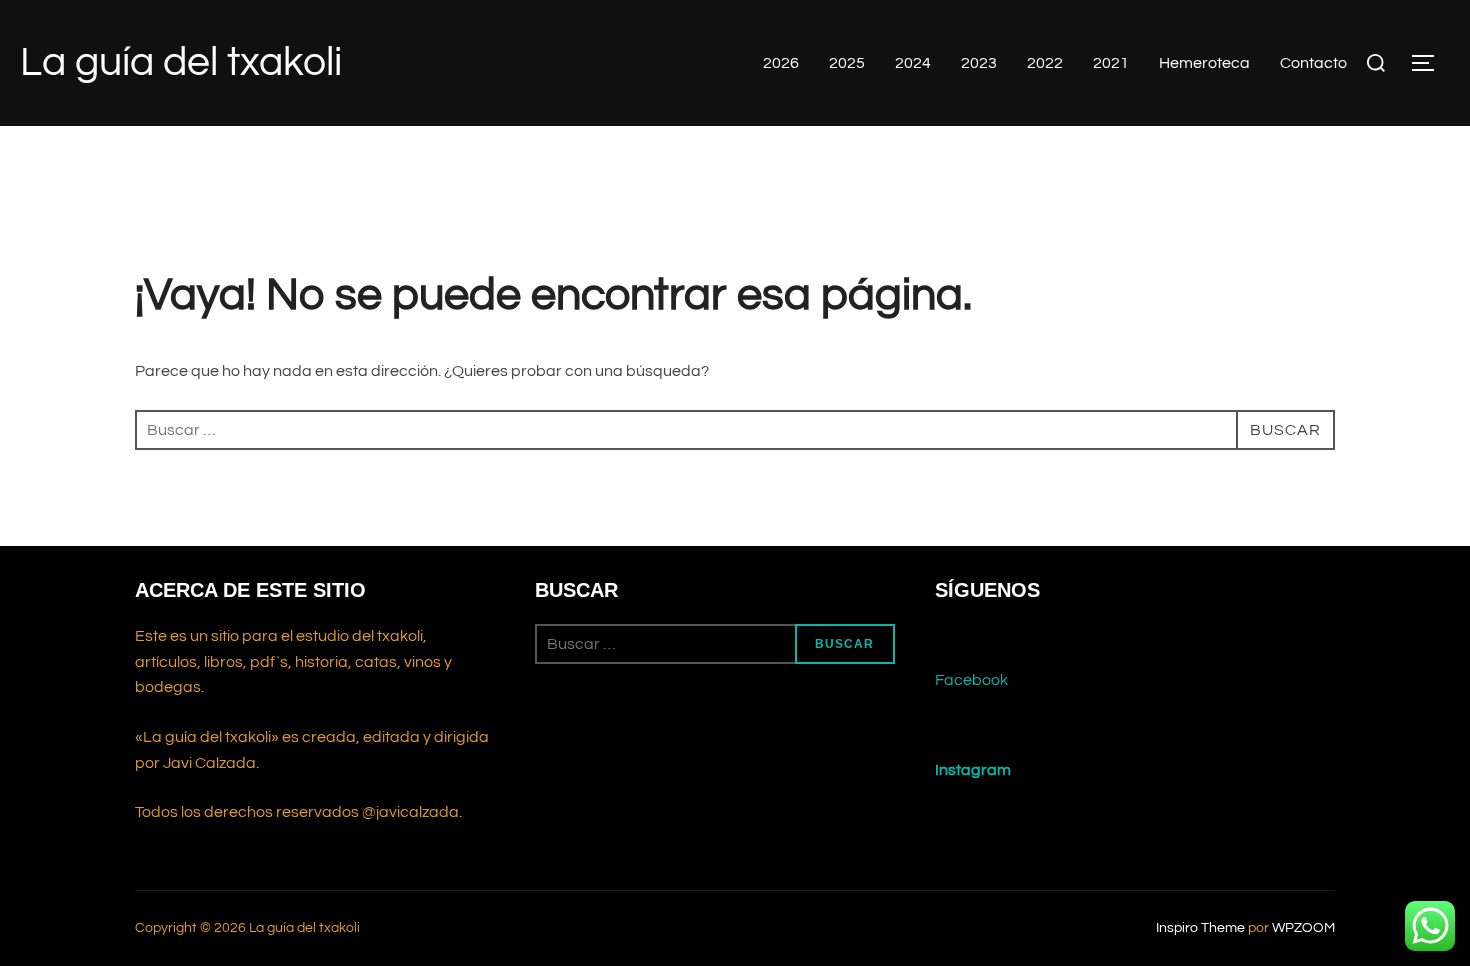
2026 (781, 63)
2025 (847, 63)
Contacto (1313, 63)
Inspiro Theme (1200, 928)
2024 (913, 63)
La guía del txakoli (181, 62)
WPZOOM (1303, 928)
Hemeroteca (1204, 63)
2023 (979, 63)
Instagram (973, 770)
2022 (1045, 63)
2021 (1111, 63)
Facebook (971, 680)
